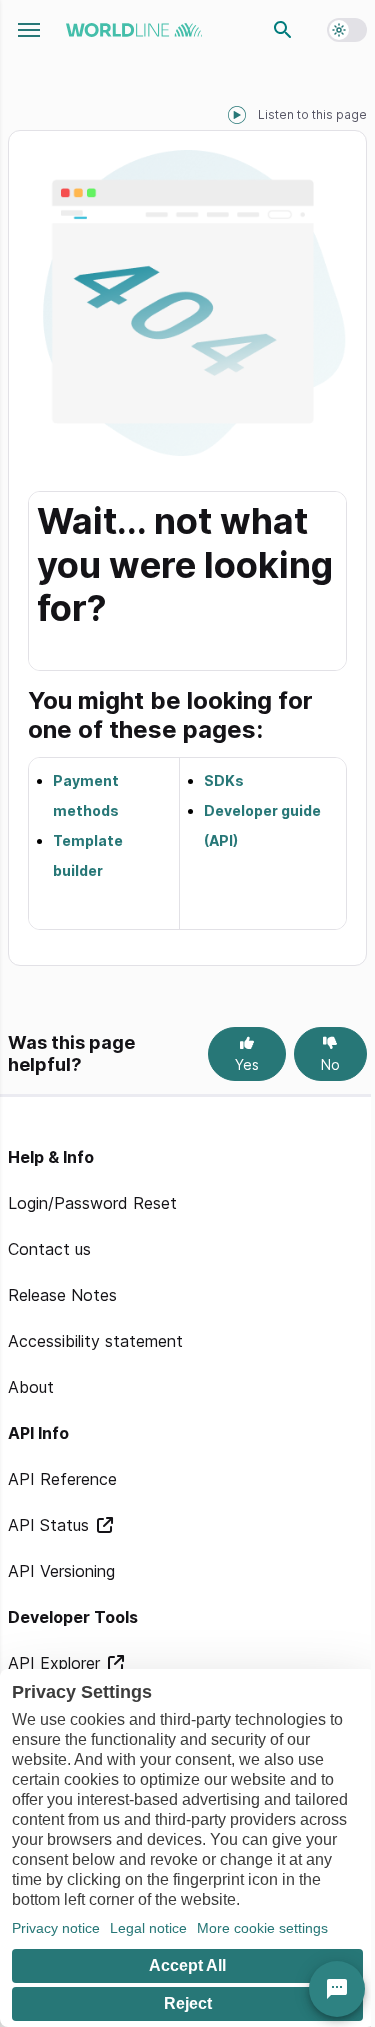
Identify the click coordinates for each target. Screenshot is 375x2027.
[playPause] (237, 115)
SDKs (224, 780)
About (31, 1387)
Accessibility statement (95, 1341)
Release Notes (62, 1295)
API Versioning (61, 1571)
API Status (51, 1525)
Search (283, 30)
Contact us (49, 1249)
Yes (247, 1064)
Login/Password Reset (92, 1203)
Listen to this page (312, 114)
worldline (134, 30)
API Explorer (56, 1663)
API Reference (62, 1479)
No (330, 1064)
